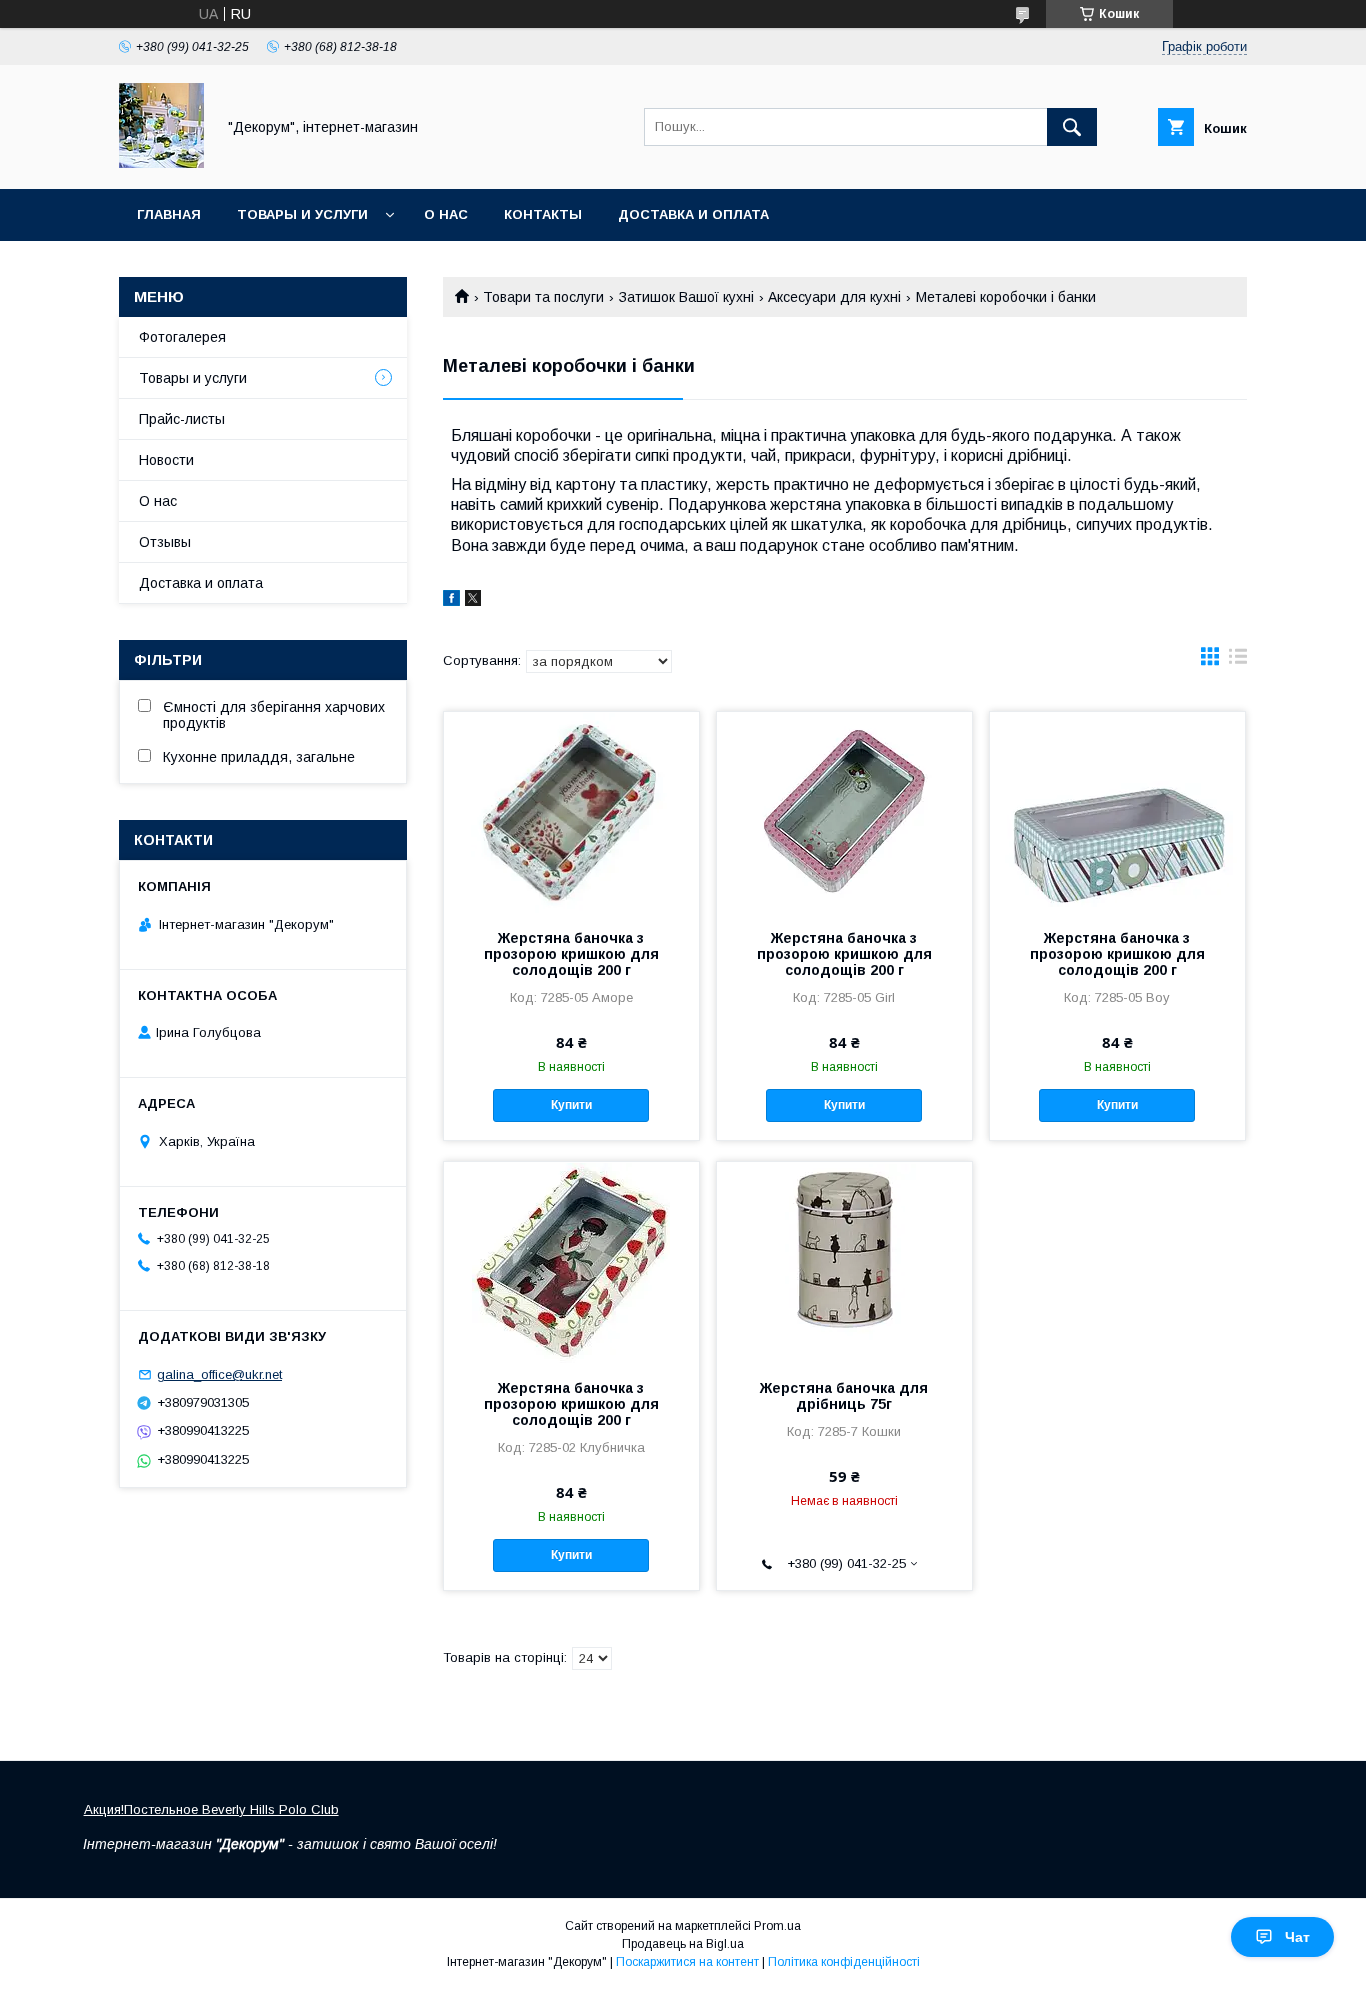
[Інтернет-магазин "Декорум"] (161, 163)
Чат (1297, 1937)
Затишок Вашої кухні (686, 297)
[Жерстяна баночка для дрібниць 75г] (844, 1262)
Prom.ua (777, 1926)
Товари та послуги (543, 297)
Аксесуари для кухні (834, 297)
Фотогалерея (182, 337)
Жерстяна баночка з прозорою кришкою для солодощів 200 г (571, 954)
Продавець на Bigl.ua (683, 1944)
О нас (446, 214)
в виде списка (1238, 661)
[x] (473, 601)
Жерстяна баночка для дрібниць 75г (844, 1396)
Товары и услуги (302, 214)
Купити (571, 1105)
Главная (169, 214)
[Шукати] (1072, 127)
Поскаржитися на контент (687, 1962)
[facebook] (451, 601)
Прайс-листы (182, 419)
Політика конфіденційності (844, 1962)
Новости (166, 460)
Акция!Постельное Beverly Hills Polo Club (211, 1809)
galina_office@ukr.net (219, 1374)
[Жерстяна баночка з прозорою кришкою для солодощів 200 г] (571, 812)
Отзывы (165, 542)
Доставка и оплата (693, 214)
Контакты (543, 214)
